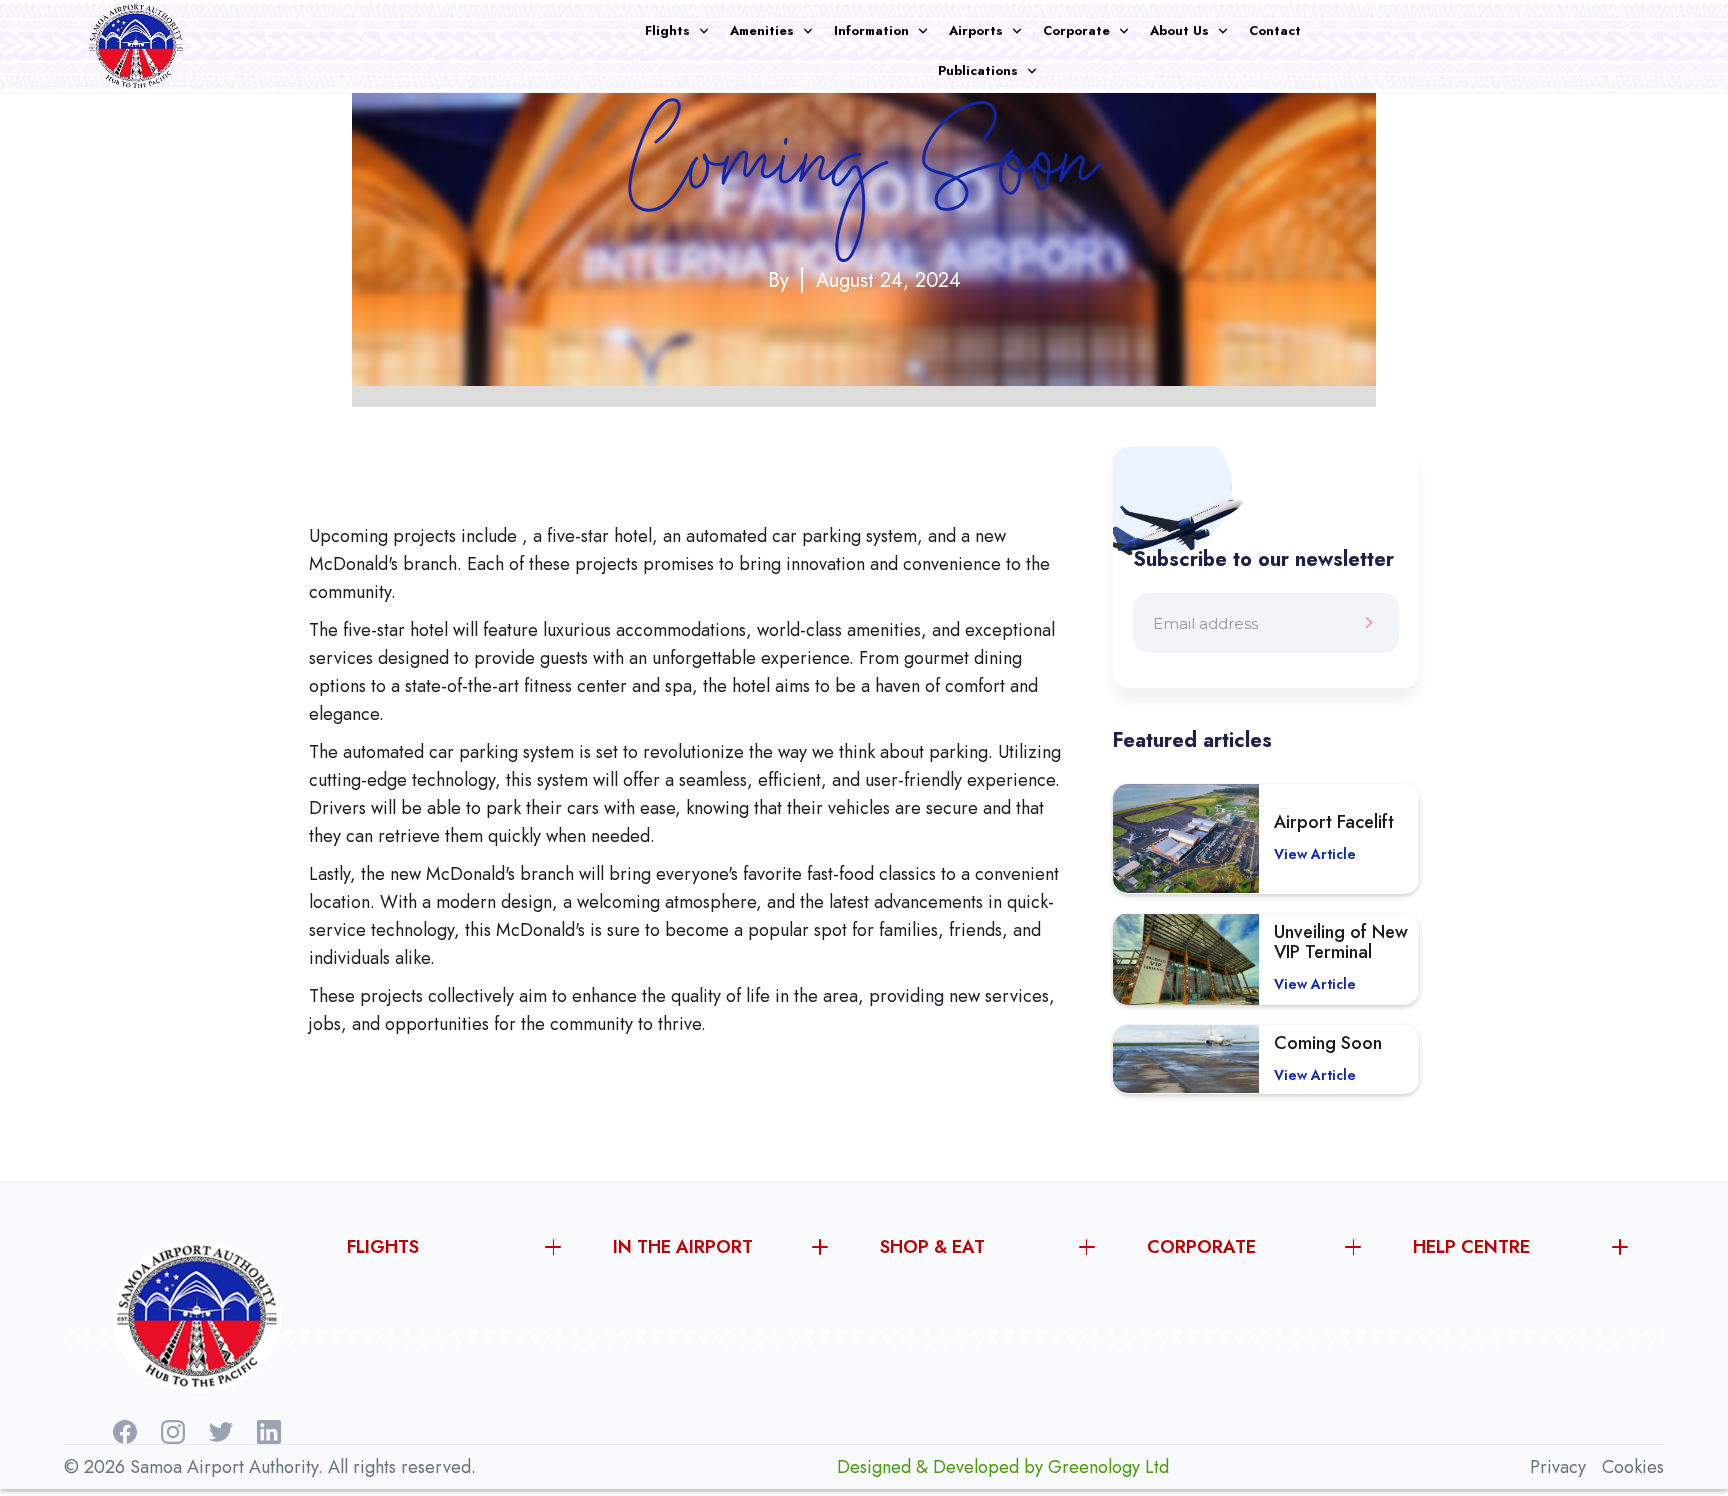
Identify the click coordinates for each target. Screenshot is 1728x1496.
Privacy (1558, 1467)
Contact (1275, 30)
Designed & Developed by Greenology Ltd (1003, 1467)
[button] (687, 31)
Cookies (1633, 1467)
